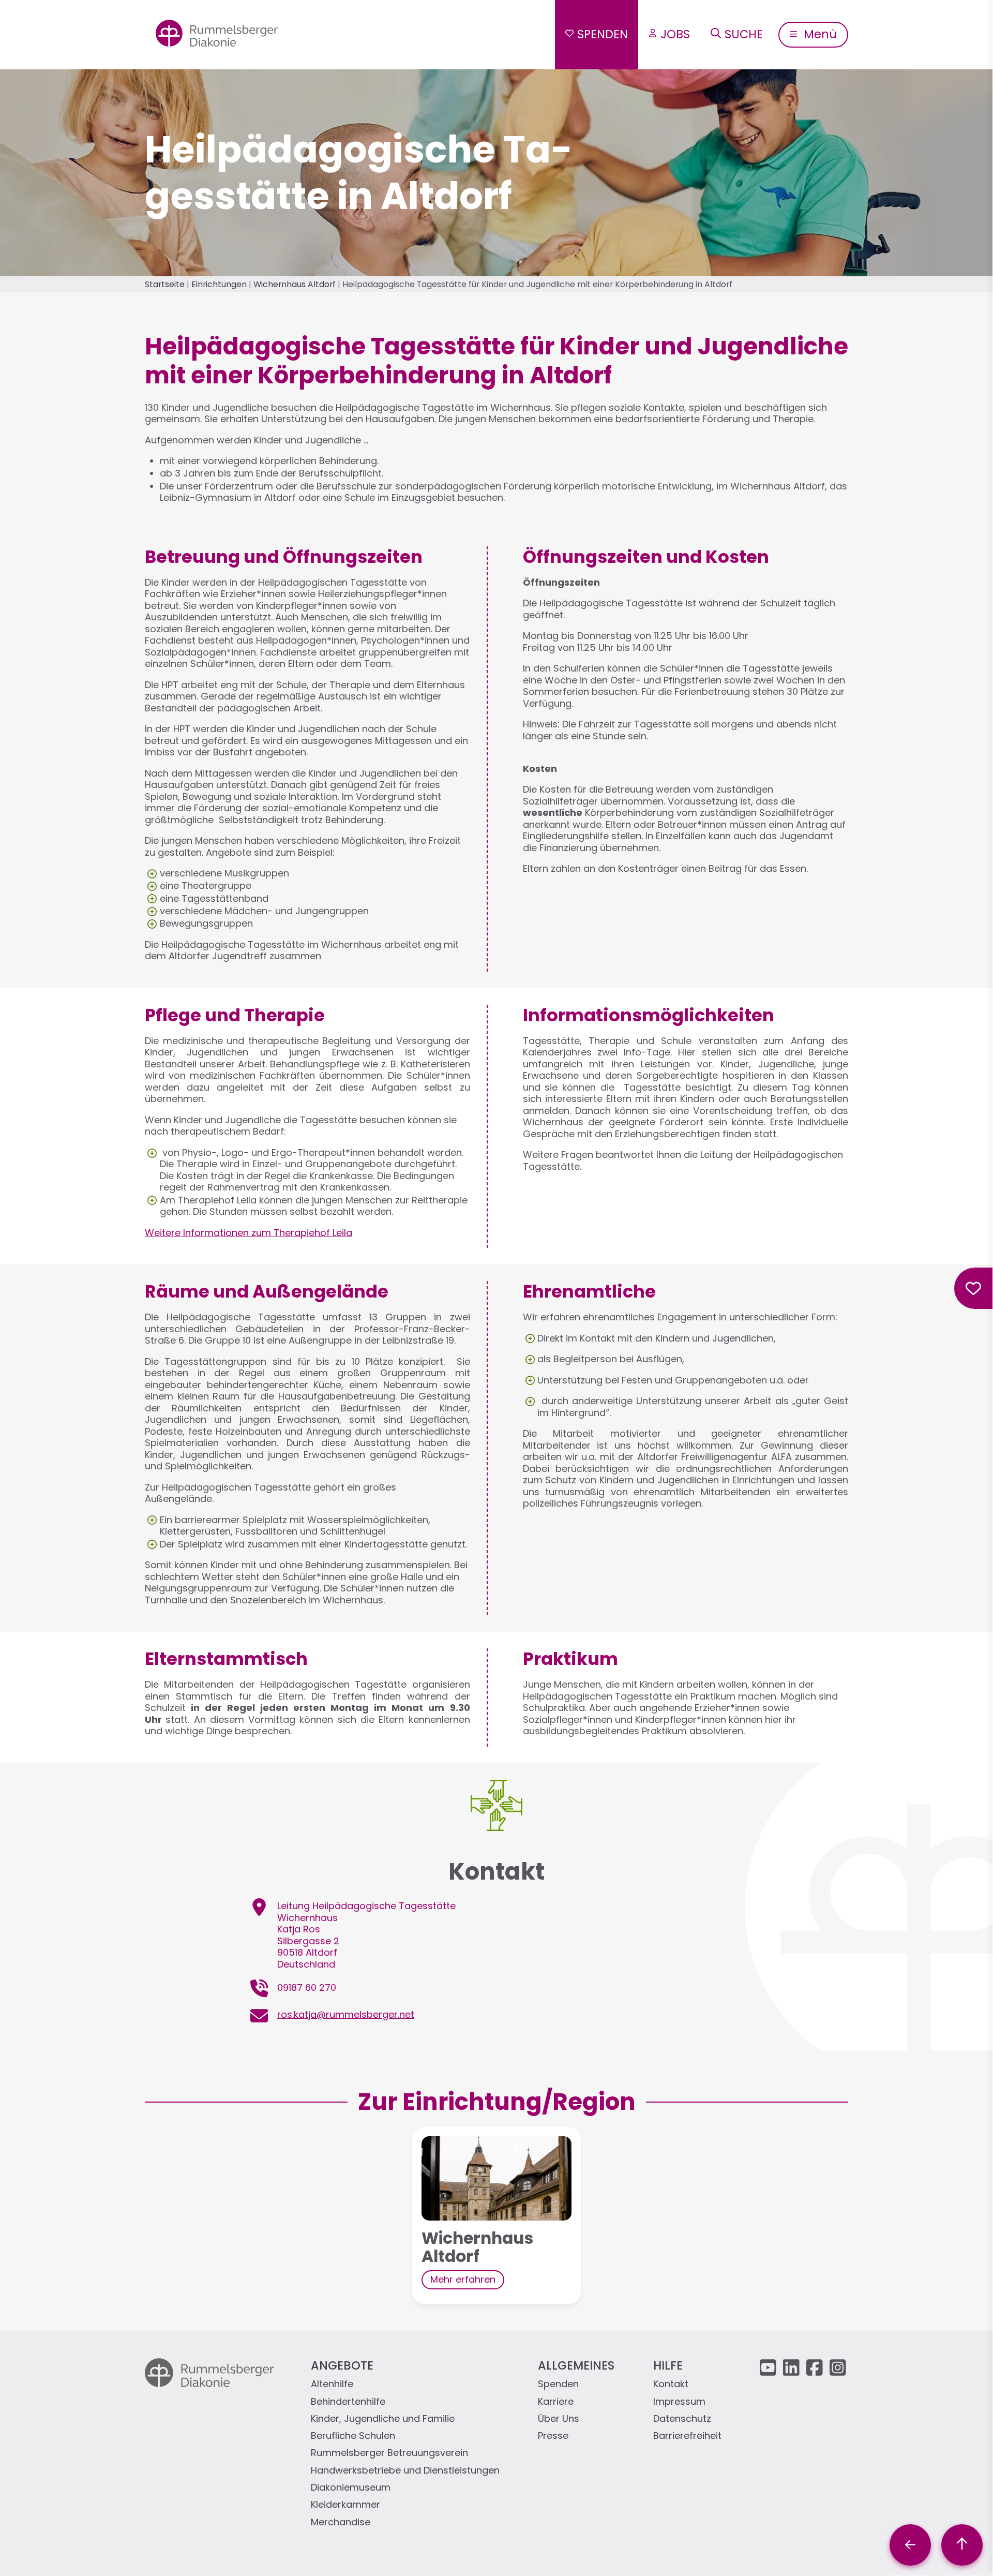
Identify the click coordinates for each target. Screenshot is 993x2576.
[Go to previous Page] (910, 2545)
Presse (553, 2436)
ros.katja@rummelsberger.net (346, 2014)
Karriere (556, 2402)
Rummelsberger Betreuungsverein (389, 2453)
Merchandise (341, 2522)
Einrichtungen (219, 284)
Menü (819, 34)
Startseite (165, 284)
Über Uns (559, 2419)
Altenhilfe (332, 2384)
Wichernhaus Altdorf (295, 284)
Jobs (675, 34)
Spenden (603, 34)
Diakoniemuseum (351, 2488)
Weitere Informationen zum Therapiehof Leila (249, 1233)
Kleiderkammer (345, 2505)
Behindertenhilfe (348, 2402)
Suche (744, 34)
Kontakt (671, 2384)
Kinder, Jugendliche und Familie (383, 2419)
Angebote (342, 2365)
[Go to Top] (962, 2545)
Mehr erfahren (463, 2279)
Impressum (679, 2402)
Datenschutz (682, 2419)
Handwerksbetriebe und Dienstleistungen (405, 2471)
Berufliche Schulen (353, 2436)
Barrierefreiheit (687, 2436)
